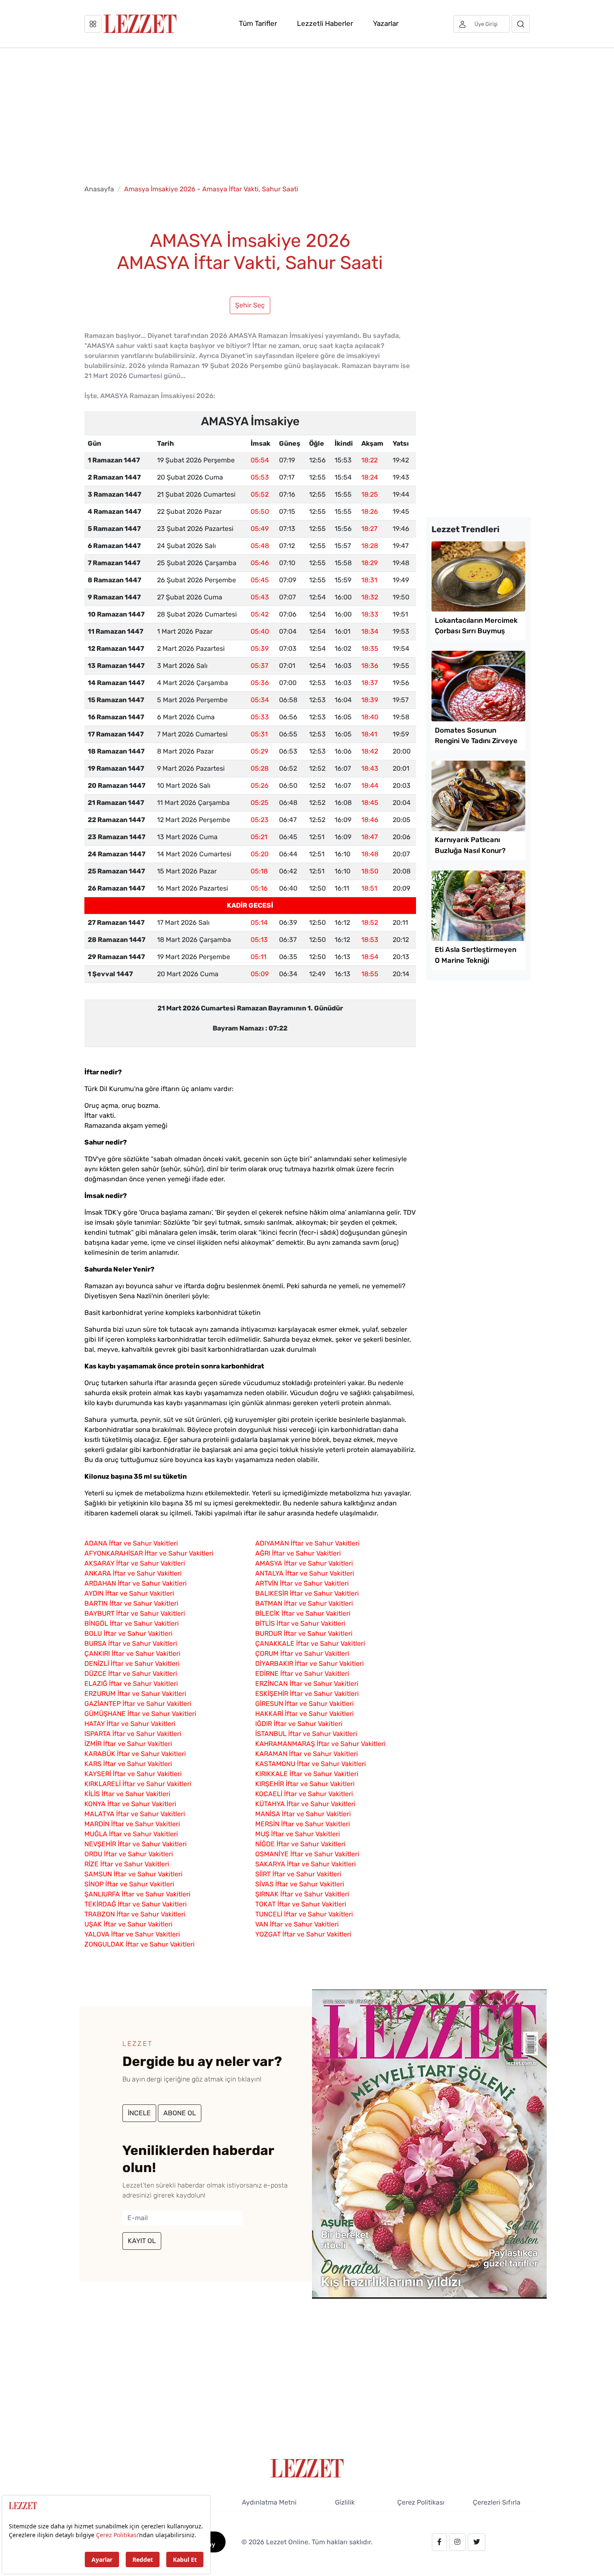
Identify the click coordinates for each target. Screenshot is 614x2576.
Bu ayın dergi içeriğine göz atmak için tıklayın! (192, 2079)
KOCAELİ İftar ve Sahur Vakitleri (304, 1794)
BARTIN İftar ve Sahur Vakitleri (131, 1603)
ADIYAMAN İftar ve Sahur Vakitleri (307, 1543)
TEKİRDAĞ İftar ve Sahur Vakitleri (136, 1904)
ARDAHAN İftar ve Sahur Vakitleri (136, 1583)
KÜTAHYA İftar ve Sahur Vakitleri (305, 1804)
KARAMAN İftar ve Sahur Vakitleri (307, 1754)
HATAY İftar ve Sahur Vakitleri (130, 1724)
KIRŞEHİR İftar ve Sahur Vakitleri (305, 1784)
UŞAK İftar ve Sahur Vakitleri (128, 1924)
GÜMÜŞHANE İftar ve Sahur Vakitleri (140, 1714)
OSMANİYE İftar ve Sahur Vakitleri (307, 1854)
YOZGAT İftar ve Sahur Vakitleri (303, 1934)
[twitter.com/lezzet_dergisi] (477, 2542)
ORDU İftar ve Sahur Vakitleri (129, 1854)
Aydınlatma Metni (269, 2502)
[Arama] (521, 24)
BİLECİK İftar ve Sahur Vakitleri (303, 1613)
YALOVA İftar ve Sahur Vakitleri (132, 1934)
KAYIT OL (142, 2241)
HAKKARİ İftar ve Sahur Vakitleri (304, 1714)
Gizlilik (345, 2502)
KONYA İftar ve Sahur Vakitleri (130, 1804)
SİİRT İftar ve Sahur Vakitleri (298, 1874)
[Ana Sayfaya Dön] (307, 2468)
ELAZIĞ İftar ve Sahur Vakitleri (131, 1684)
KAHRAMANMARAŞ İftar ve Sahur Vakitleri (320, 1744)
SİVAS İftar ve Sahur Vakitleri (300, 1884)
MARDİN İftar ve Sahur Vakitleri (132, 1824)
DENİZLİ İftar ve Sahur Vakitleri (132, 1664)
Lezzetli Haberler (325, 23)
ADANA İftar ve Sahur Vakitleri (131, 1543)
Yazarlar (386, 23)
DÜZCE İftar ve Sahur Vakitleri (131, 1674)
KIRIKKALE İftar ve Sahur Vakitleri (307, 1774)
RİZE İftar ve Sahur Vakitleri (127, 1864)
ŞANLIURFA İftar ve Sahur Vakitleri (137, 1894)
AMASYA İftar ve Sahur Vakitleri (304, 1563)
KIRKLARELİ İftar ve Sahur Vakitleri (138, 1784)
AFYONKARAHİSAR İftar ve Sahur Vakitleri (149, 1553)
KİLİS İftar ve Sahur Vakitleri (127, 1794)
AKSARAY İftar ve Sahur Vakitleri (135, 1563)
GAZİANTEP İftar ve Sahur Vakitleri (138, 1704)
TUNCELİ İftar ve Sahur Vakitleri (304, 1914)
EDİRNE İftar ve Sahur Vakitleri (302, 1674)
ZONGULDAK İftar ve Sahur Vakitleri (140, 1944)
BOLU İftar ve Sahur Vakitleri (128, 1633)
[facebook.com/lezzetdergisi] (439, 2542)
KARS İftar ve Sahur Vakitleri (128, 1764)
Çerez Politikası (421, 2502)
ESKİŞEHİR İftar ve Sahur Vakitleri (307, 1694)
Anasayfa (99, 189)
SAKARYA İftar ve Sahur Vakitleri (306, 1864)
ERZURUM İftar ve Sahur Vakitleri (135, 1694)
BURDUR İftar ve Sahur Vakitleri (304, 1633)
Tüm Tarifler (258, 23)
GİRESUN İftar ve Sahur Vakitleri (304, 1704)
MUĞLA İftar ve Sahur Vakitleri (131, 1834)
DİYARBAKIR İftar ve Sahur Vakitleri (310, 1664)
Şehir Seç (250, 305)
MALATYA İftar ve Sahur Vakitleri (135, 1814)
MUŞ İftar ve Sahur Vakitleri (298, 1834)
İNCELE (139, 2113)
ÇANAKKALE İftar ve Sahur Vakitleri (310, 1643)
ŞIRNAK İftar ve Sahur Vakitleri (302, 1894)
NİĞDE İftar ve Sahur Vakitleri (300, 1844)
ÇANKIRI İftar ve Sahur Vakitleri (132, 1653)
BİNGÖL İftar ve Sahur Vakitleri (132, 1623)
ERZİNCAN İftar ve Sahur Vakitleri (307, 1684)
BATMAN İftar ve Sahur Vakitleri (304, 1603)
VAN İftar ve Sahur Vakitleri (297, 1924)
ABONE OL (180, 2113)
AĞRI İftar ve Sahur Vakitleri (298, 1553)
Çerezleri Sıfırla (497, 2502)
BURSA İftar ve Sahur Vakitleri (131, 1643)
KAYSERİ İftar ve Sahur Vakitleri (133, 1774)
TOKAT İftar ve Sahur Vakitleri (301, 1904)
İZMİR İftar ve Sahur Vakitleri (128, 1744)
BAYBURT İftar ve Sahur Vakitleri (135, 1613)
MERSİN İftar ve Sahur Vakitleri (303, 1824)
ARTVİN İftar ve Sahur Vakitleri (302, 1583)
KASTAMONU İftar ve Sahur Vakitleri (311, 1764)
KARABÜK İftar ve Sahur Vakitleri (135, 1754)
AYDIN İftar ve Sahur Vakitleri (129, 1593)
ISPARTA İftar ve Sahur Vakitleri (133, 1734)
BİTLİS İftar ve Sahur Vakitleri (300, 1623)
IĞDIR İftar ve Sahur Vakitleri (299, 1724)
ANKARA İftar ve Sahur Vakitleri (133, 1573)
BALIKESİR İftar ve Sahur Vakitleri (307, 1593)
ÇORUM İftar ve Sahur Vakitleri (302, 1653)
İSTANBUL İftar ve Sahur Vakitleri (306, 1734)
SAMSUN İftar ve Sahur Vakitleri (133, 1874)
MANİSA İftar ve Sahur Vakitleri (303, 1814)
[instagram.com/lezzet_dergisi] (457, 2542)
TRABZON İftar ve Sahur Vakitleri (135, 1914)
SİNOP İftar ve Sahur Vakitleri (129, 1884)
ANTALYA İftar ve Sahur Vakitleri (305, 1573)
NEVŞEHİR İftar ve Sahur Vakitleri (136, 1844)
